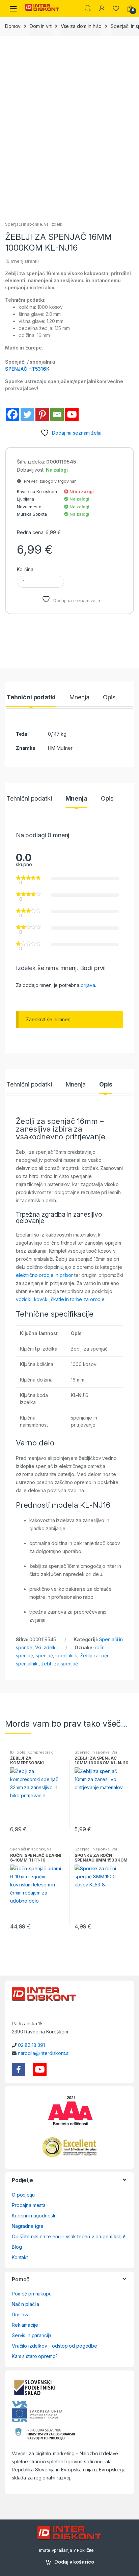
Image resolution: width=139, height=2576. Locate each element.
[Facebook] (12, 414)
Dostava (21, 2314)
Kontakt (20, 2257)
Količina (25, 569)
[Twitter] (27, 414)
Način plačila (25, 2304)
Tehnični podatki (31, 697)
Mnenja (79, 697)
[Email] (57, 414)
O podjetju (23, 2195)
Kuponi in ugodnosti (33, 2216)
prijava (88, 985)
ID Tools (18, 1752)
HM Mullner (60, 748)
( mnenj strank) (22, 261)
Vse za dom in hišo (81, 26)
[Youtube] (72, 414)
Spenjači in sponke (23, 224)
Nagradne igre (28, 2226)
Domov (13, 26)
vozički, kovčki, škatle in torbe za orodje (60, 1299)
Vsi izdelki (53, 224)
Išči (88, 8)
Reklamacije (25, 2325)
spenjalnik (66, 1655)
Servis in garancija (32, 2335)
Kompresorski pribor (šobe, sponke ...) (32, 1754)
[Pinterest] (42, 414)
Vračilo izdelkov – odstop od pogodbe (54, 2346)
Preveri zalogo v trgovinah (49, 481)
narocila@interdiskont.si (44, 2053)
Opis (109, 697)
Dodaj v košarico (74, 2562)
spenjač (44, 1655)
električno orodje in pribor (44, 1275)
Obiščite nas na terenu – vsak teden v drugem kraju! (68, 2236)
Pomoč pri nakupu (32, 2294)
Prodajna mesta (29, 2205)
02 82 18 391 (31, 2045)
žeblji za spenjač (60, 1664)
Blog (17, 2247)
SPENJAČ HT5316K (27, 369)
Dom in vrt (41, 26)
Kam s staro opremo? (35, 2356)
